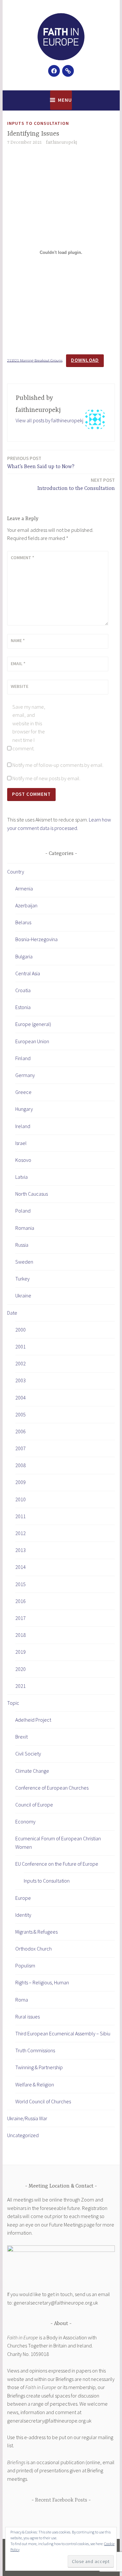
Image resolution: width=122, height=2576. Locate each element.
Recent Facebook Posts (61, 2500)
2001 (20, 1347)
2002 (20, 1363)
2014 (20, 1567)
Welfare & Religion (35, 2084)
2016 (20, 1601)
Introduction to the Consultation (76, 484)
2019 (20, 1652)
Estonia (23, 1007)
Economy (25, 1821)
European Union (32, 1041)
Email (18, 664)
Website (20, 686)
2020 (20, 1669)
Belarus (23, 922)
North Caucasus (32, 1194)
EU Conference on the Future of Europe (57, 1864)
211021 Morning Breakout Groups (35, 360)
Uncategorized (23, 2135)
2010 (20, 1499)
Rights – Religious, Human (42, 1982)
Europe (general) (33, 1024)
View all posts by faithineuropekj (49, 420)
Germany (25, 1075)
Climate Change (32, 1771)
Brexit (21, 1737)
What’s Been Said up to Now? (41, 462)
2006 (20, 1431)
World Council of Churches (43, 2101)
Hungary (24, 1109)
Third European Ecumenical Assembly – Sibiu (63, 2033)
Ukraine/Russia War (27, 2118)
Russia (22, 1245)
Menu (65, 100)
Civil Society (28, 1754)
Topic (13, 1703)
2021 (20, 1686)
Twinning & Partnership (39, 2067)
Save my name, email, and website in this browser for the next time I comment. (29, 728)
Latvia (21, 1177)
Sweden (24, 1262)
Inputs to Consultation (38, 123)
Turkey (22, 1279)
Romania (25, 1228)
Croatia (23, 990)
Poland (23, 1211)
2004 (20, 1398)
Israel (21, 1143)
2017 (20, 1618)
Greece (23, 1092)
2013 (20, 1550)
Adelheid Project (33, 1720)
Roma (22, 2000)
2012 (20, 1533)
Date (12, 1313)
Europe (23, 1898)
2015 (20, 1584)
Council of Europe (34, 1805)
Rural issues (27, 2017)
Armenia (24, 888)
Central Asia (28, 973)
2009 (20, 1482)
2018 (20, 1635)
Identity (23, 1915)
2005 (20, 1414)
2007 (20, 1448)
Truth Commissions (35, 2050)
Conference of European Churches (52, 1788)
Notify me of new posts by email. (46, 778)
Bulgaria (24, 956)
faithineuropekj (61, 142)
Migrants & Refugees (36, 1932)
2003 (20, 1380)
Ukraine (23, 1295)
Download (85, 360)
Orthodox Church (34, 1949)
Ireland (23, 1126)
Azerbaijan (26, 905)
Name (18, 640)
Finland (23, 1058)
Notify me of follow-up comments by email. (58, 765)
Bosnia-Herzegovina (36, 939)
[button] (61, 37)
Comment (22, 558)
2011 (20, 1516)
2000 (20, 1330)
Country (16, 872)
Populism (25, 1965)
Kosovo (23, 1160)
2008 (20, 1465)
